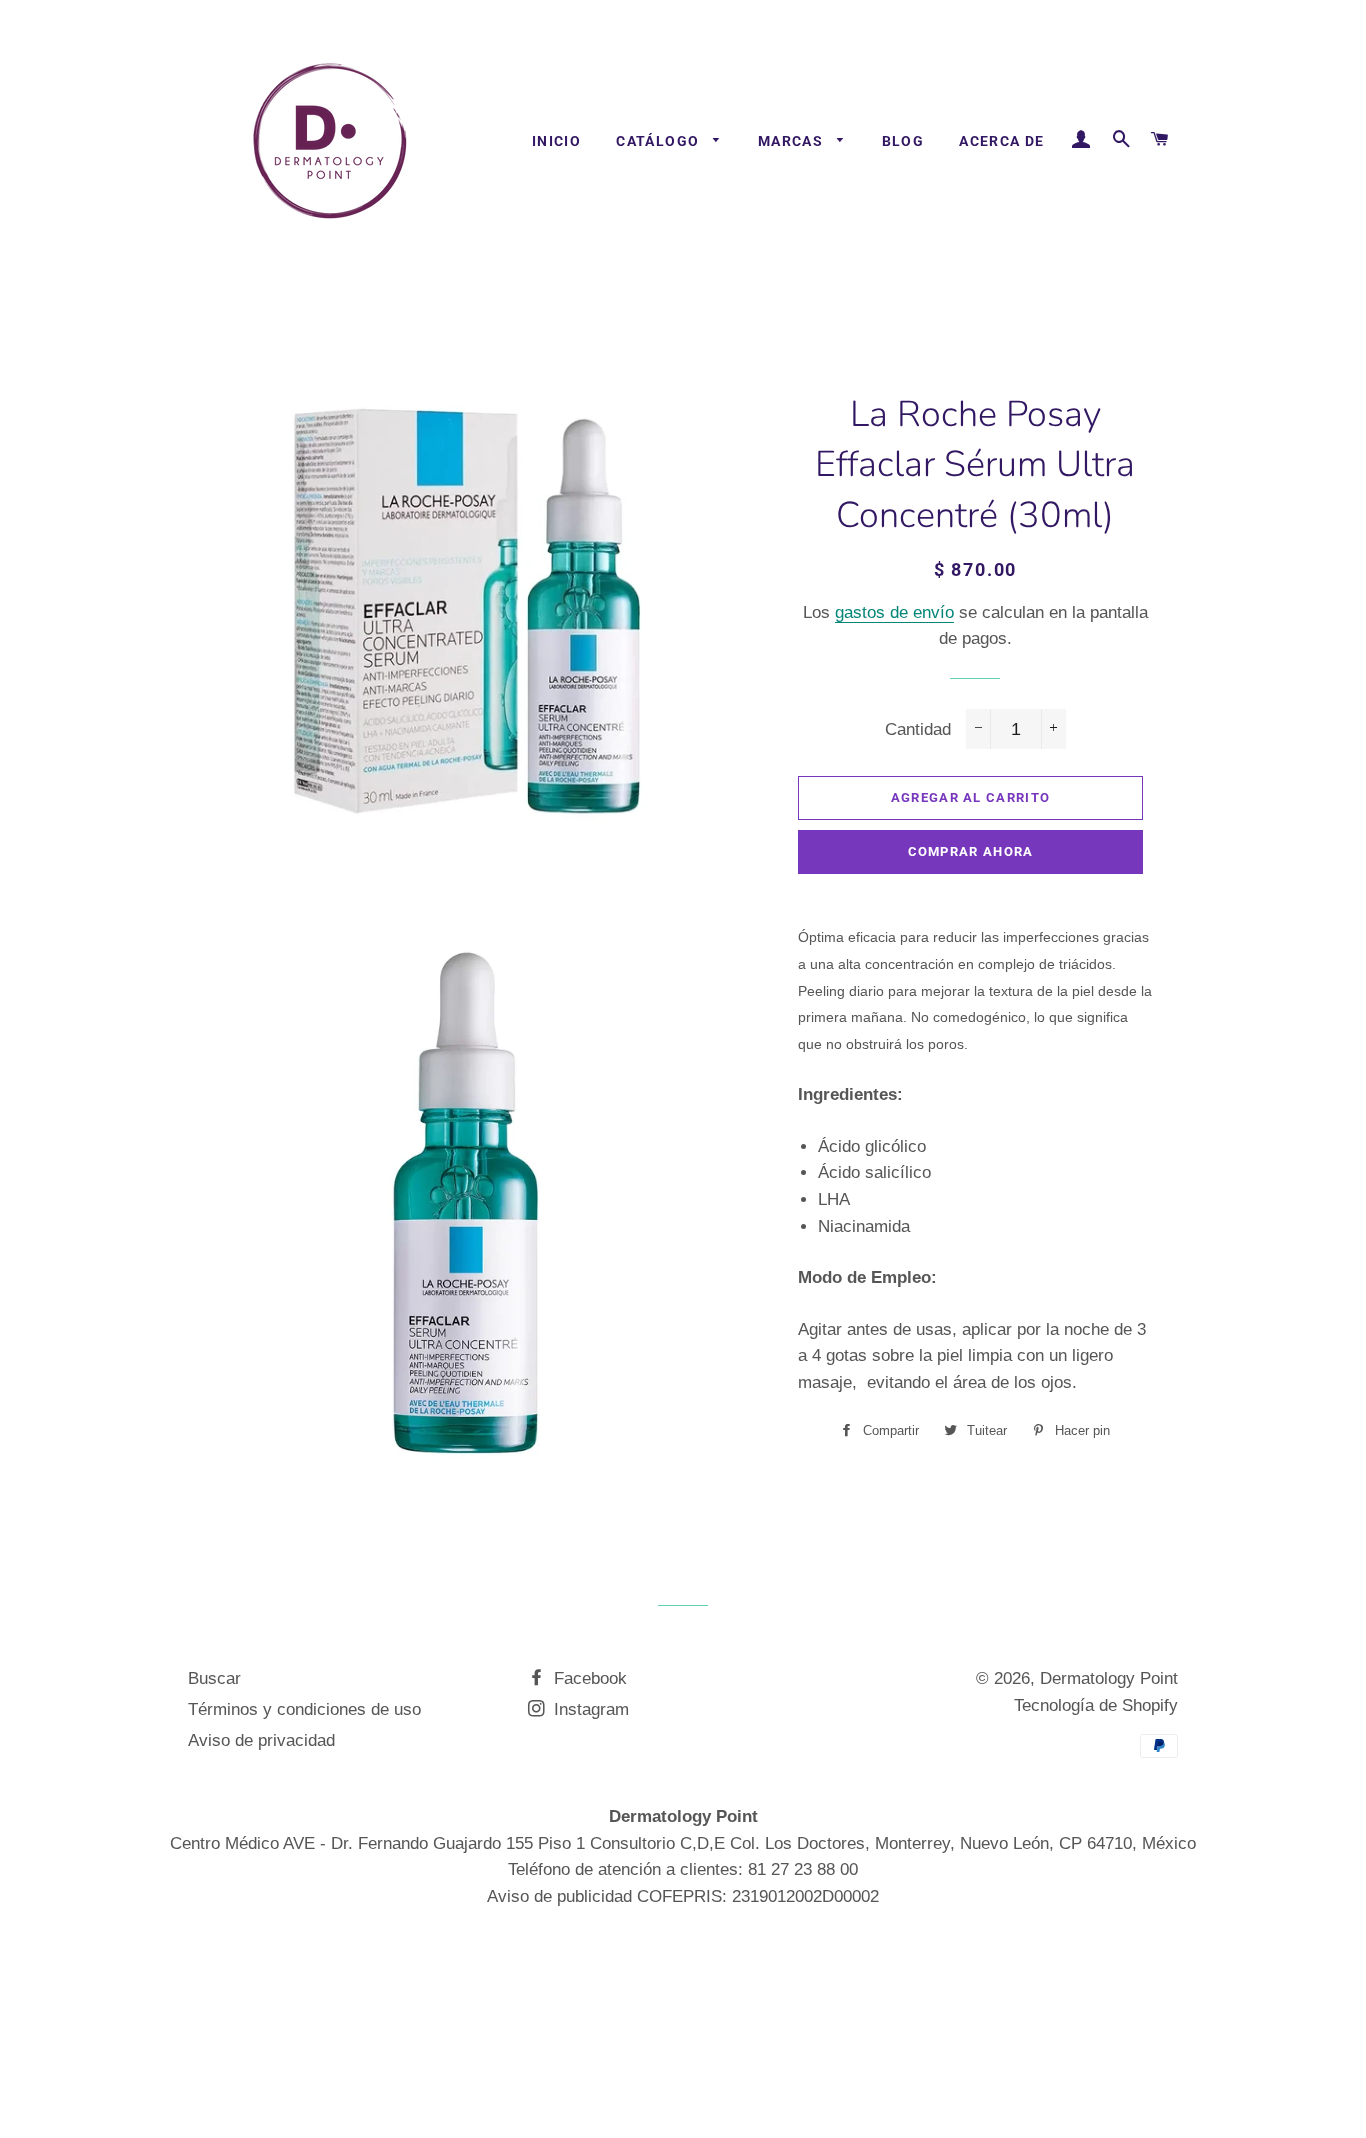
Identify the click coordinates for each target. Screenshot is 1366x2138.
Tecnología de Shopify (1096, 1705)
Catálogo (660, 141)
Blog (903, 141)
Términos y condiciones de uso (304, 1709)
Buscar (214, 1678)
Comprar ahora (971, 851)
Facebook (588, 1678)
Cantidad (918, 729)
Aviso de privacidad (261, 1740)
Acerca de (1002, 141)
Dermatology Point (1109, 1678)
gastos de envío (894, 612)
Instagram (589, 1709)
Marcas (793, 141)
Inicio (556, 141)
